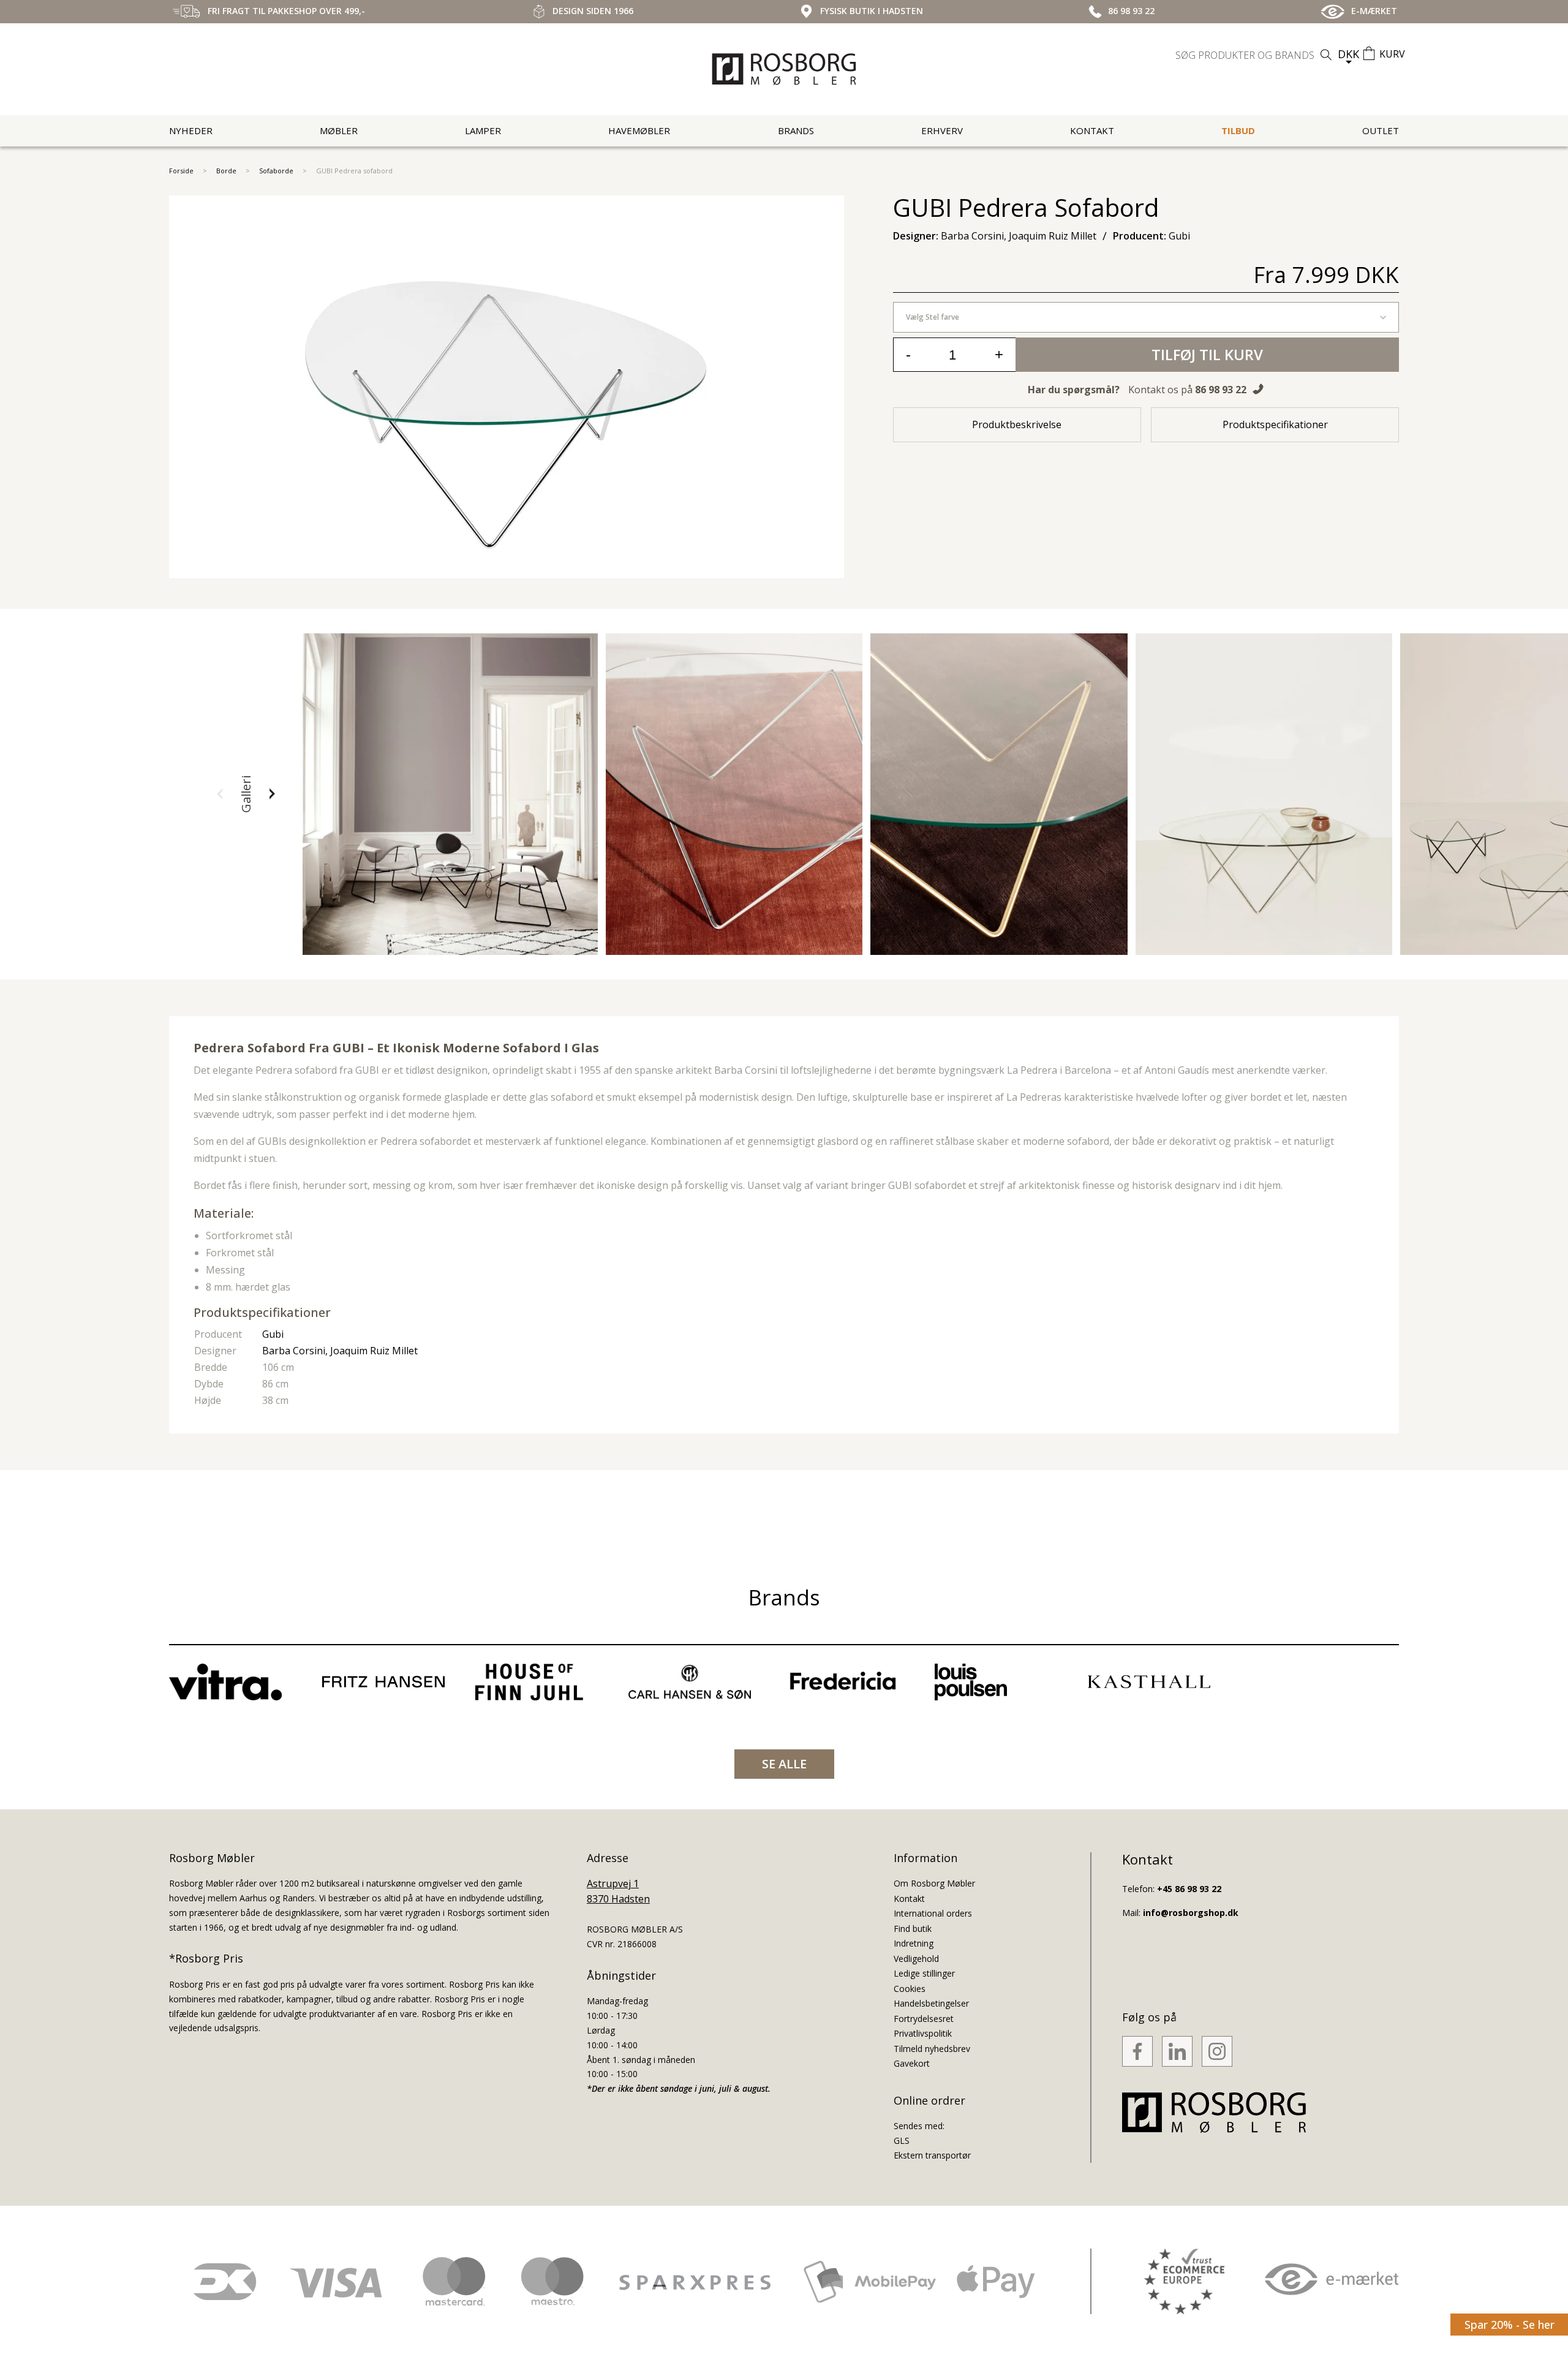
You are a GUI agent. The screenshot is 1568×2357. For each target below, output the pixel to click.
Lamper (483, 130)
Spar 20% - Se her (1510, 2325)
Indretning (914, 1943)
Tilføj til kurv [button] (1207, 354)
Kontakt (1092, 130)
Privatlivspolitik (923, 2033)
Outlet (1381, 130)
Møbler (339, 130)
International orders (933, 1913)
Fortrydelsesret (924, 2019)
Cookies (910, 1989)
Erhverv (942, 130)
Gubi (273, 1334)
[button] (220, 794)
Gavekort (912, 2063)
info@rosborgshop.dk (1191, 1913)
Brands (796, 130)
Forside (181, 171)
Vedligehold (916, 1959)
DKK (1348, 54)
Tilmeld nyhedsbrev (932, 2049)
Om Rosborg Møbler (934, 1883)
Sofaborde (276, 171)
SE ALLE (784, 1764)
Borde (226, 171)
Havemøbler (639, 130)
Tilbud (1238, 130)
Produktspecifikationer (1275, 424)
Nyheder (191, 130)
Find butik (913, 1929)
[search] (1255, 55)
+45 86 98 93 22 (1189, 1889)
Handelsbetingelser (931, 2003)
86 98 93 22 (1221, 390)
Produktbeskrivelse (1017, 424)
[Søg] (1326, 55)
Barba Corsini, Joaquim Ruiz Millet (340, 1351)
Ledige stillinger (924, 1973)
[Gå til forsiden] (784, 69)
